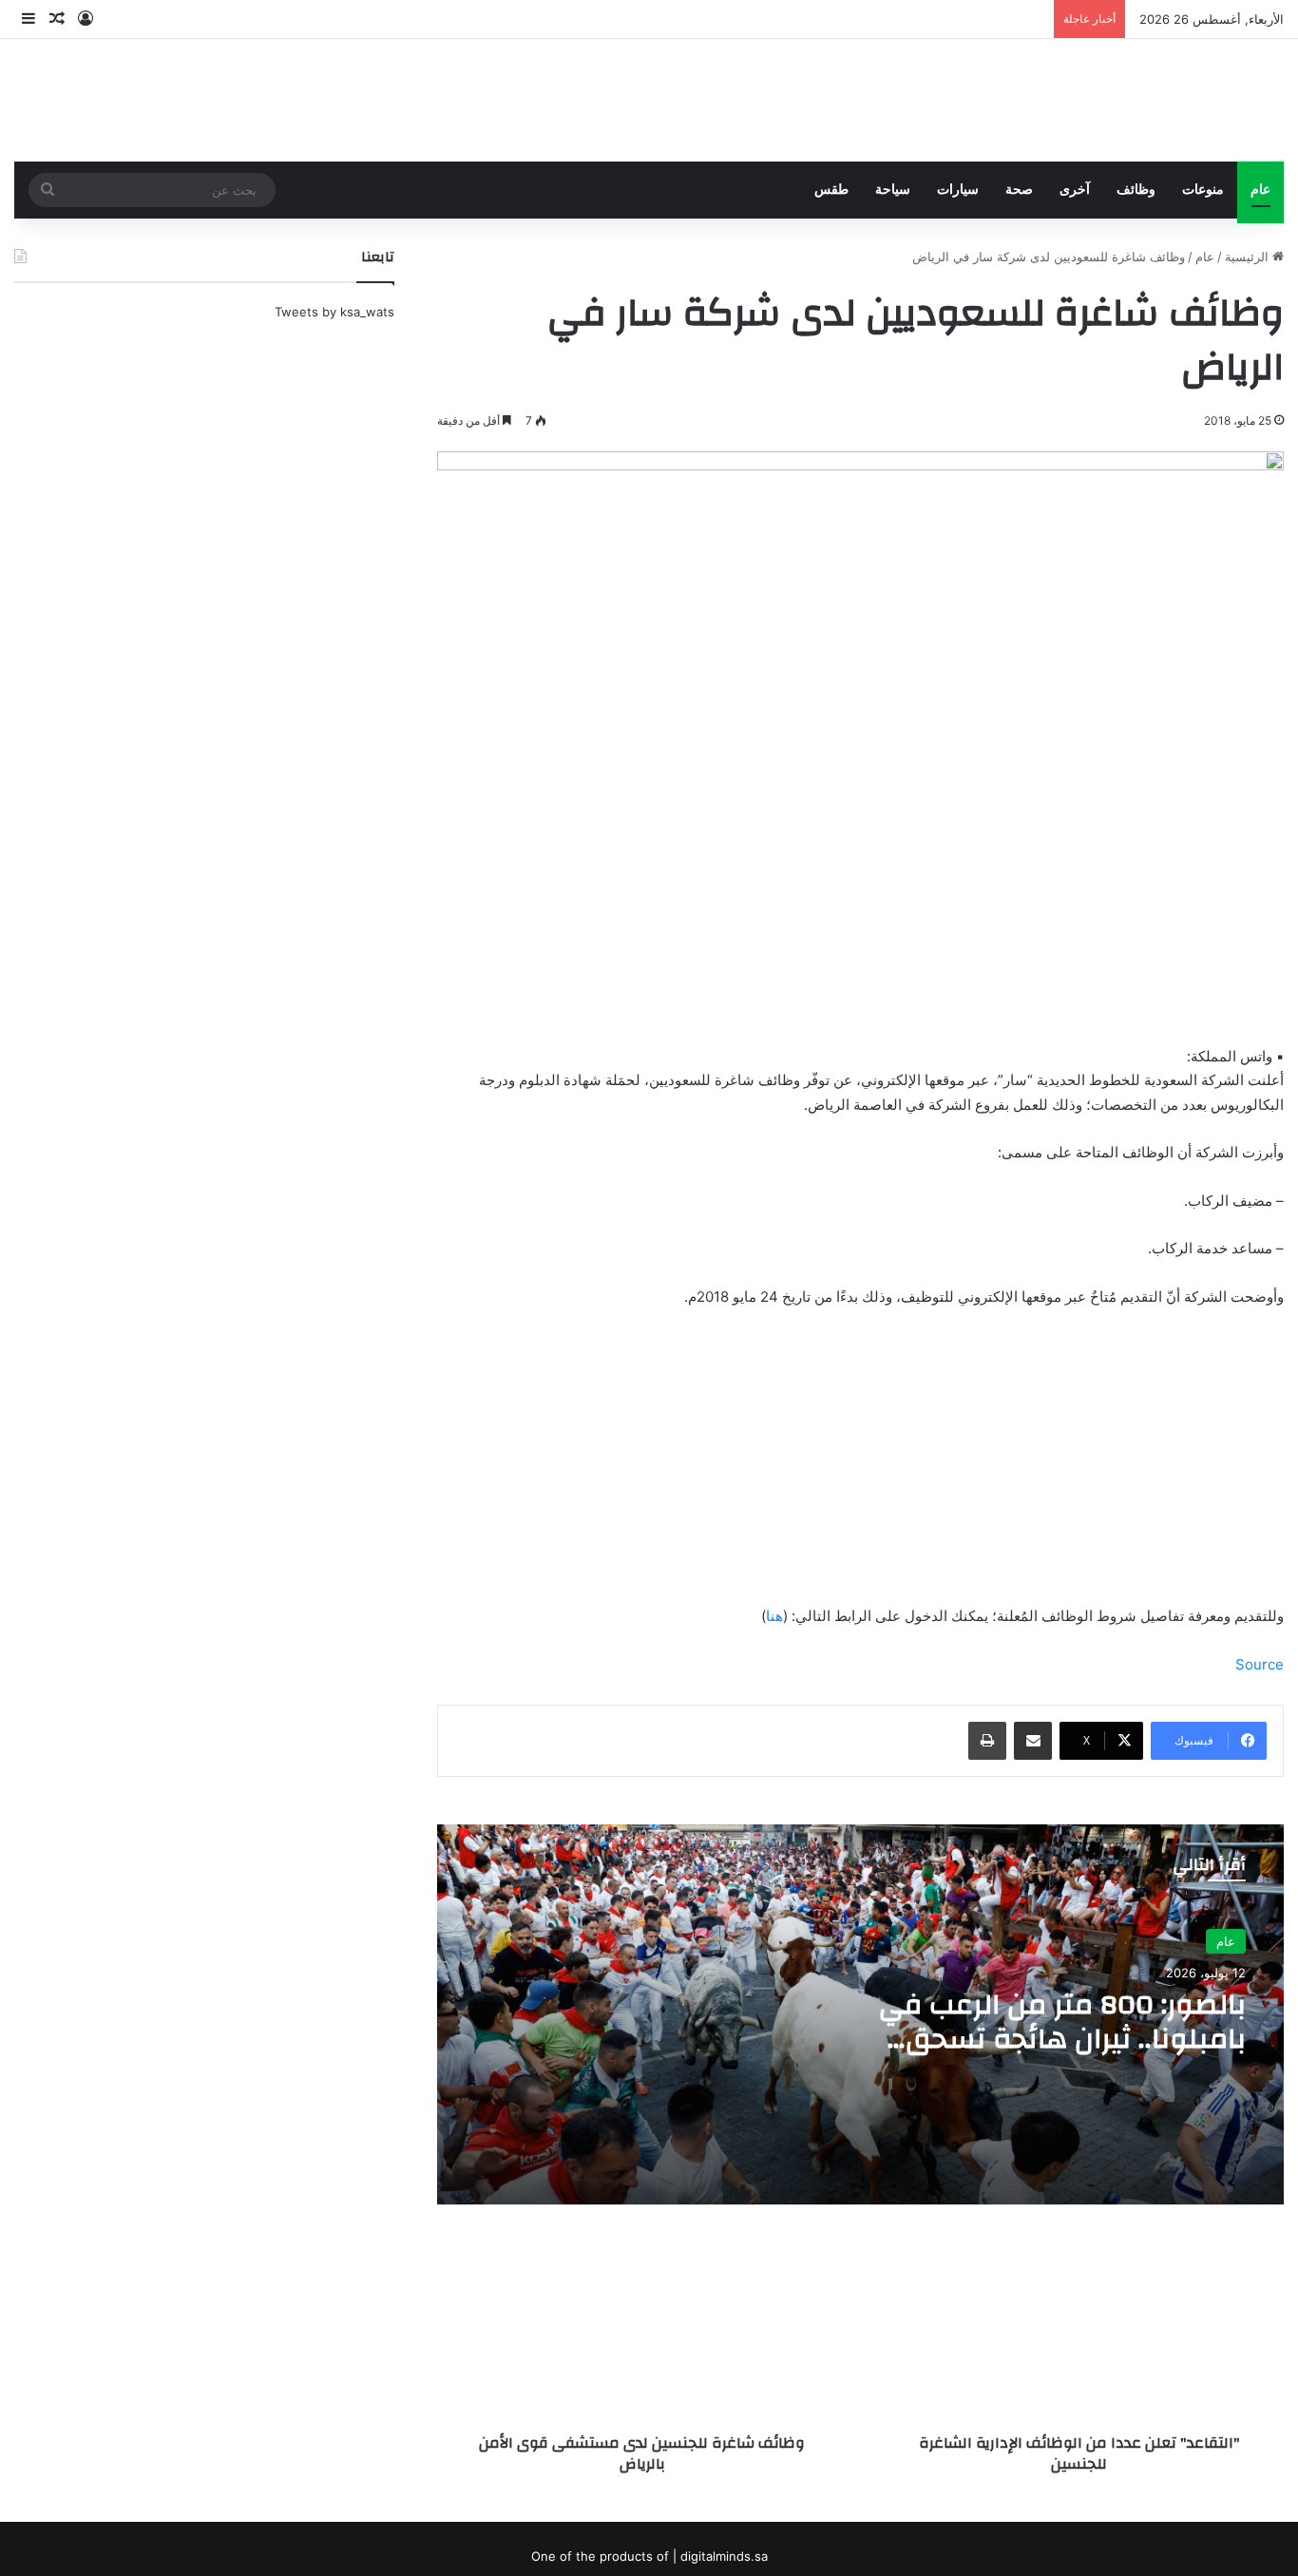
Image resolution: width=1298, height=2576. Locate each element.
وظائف (1136, 190)
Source (1260, 1664)
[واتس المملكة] (1141, 100)
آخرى (1075, 190)
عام (1260, 190)
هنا (774, 1616)
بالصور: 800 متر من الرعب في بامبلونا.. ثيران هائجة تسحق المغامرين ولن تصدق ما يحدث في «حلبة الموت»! (1038, 2056)
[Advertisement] (860, 1465)
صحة (1019, 190)
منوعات (1203, 190)
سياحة (893, 190)
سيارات (958, 190)
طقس (831, 190)
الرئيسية (1249, 257)
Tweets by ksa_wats (334, 312)
